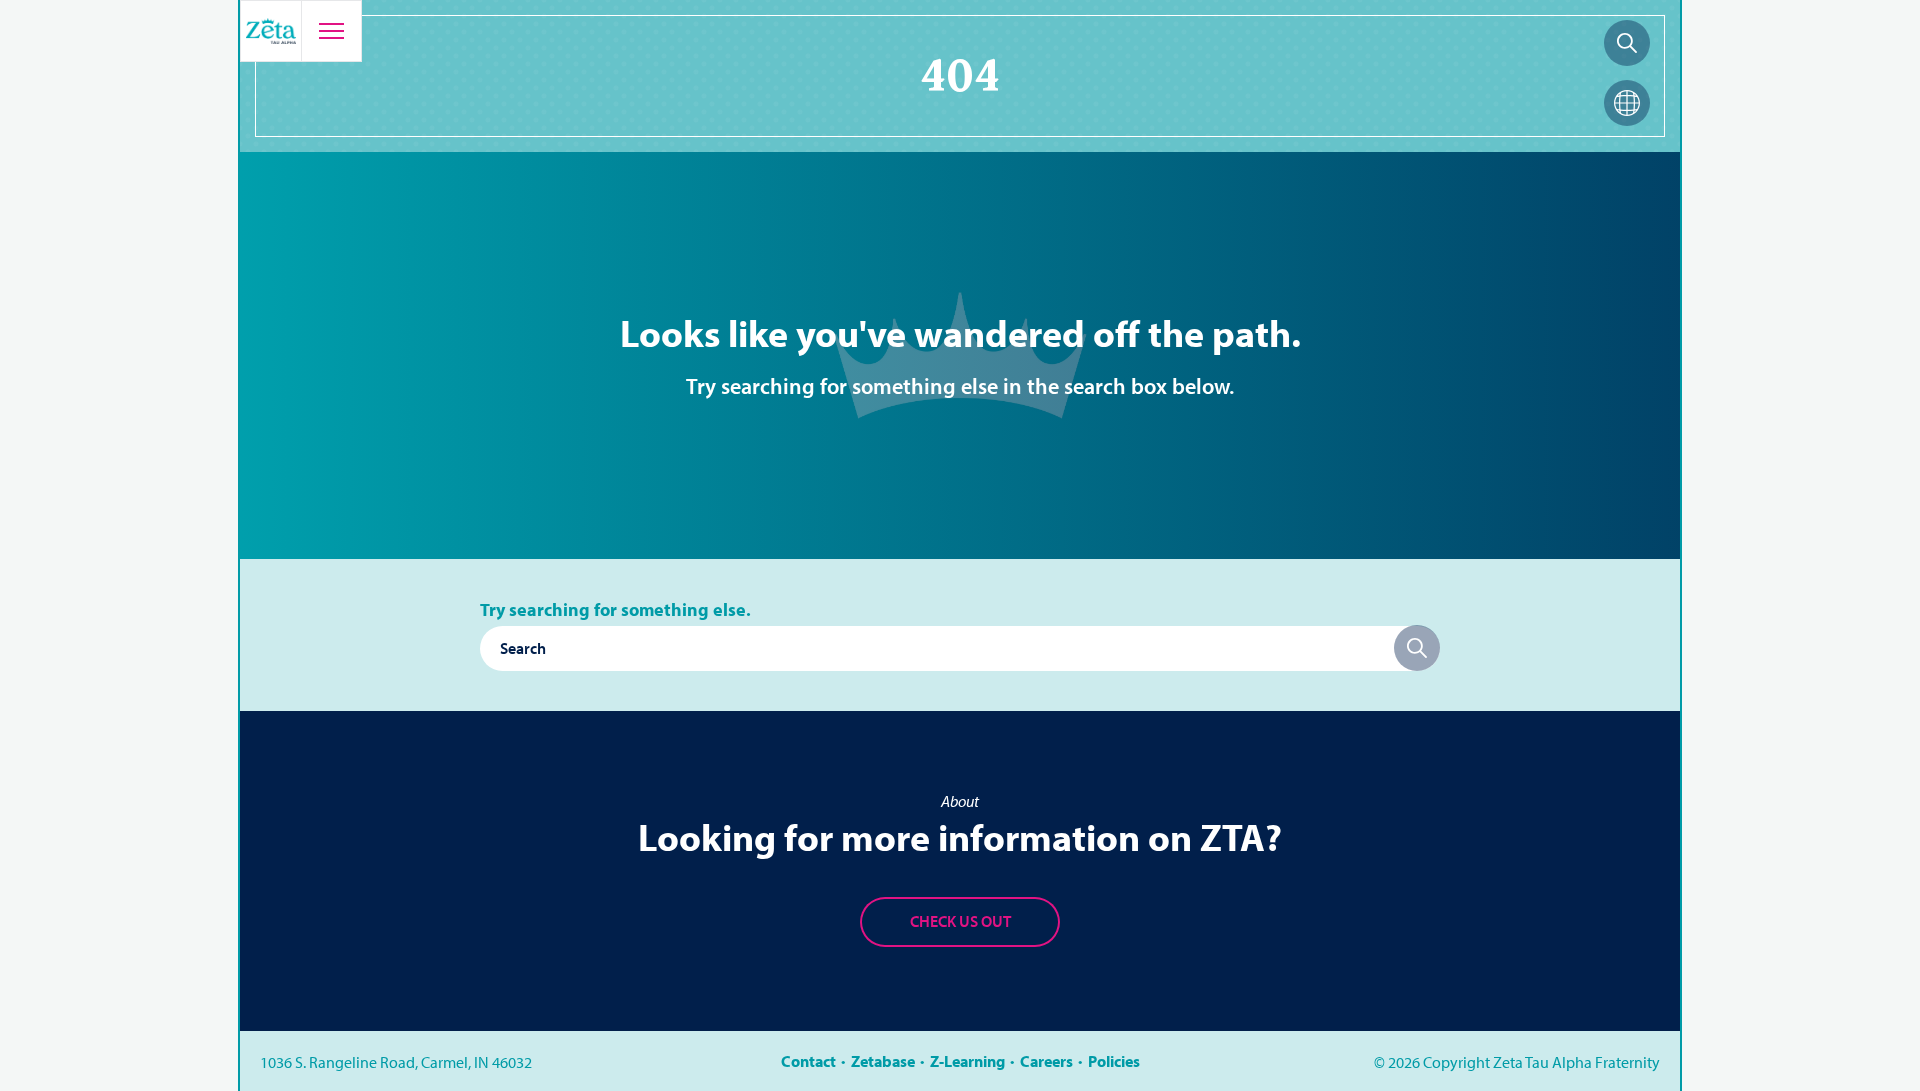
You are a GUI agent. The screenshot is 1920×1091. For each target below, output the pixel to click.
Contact (808, 1061)
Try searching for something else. (615, 610)
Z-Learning (967, 1061)
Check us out (960, 921)
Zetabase (883, 1061)
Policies (1114, 1061)
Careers (1046, 1061)
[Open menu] (331, 31)
